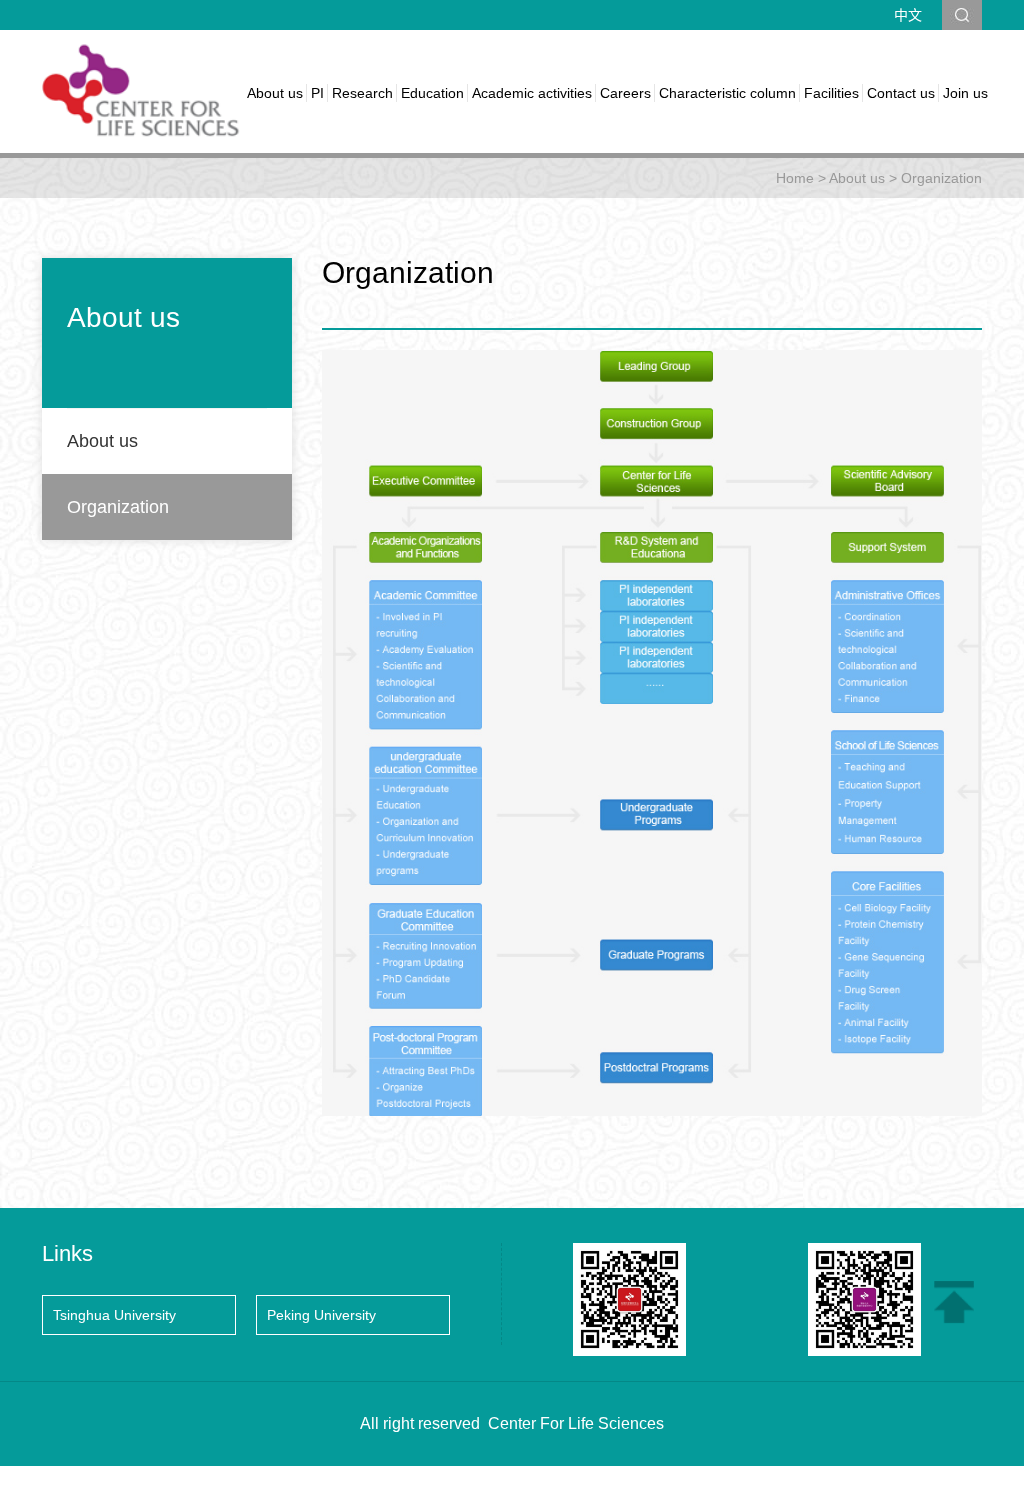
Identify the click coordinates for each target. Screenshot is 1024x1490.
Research (362, 93)
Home (795, 178)
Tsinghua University (114, 1315)
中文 (908, 15)
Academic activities (532, 93)
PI (317, 93)
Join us (965, 93)
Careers (625, 93)
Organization (941, 178)
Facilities (831, 93)
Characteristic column (727, 93)
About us (275, 93)
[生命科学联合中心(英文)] (142, 90)
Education (432, 93)
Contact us (901, 93)
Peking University (321, 1315)
